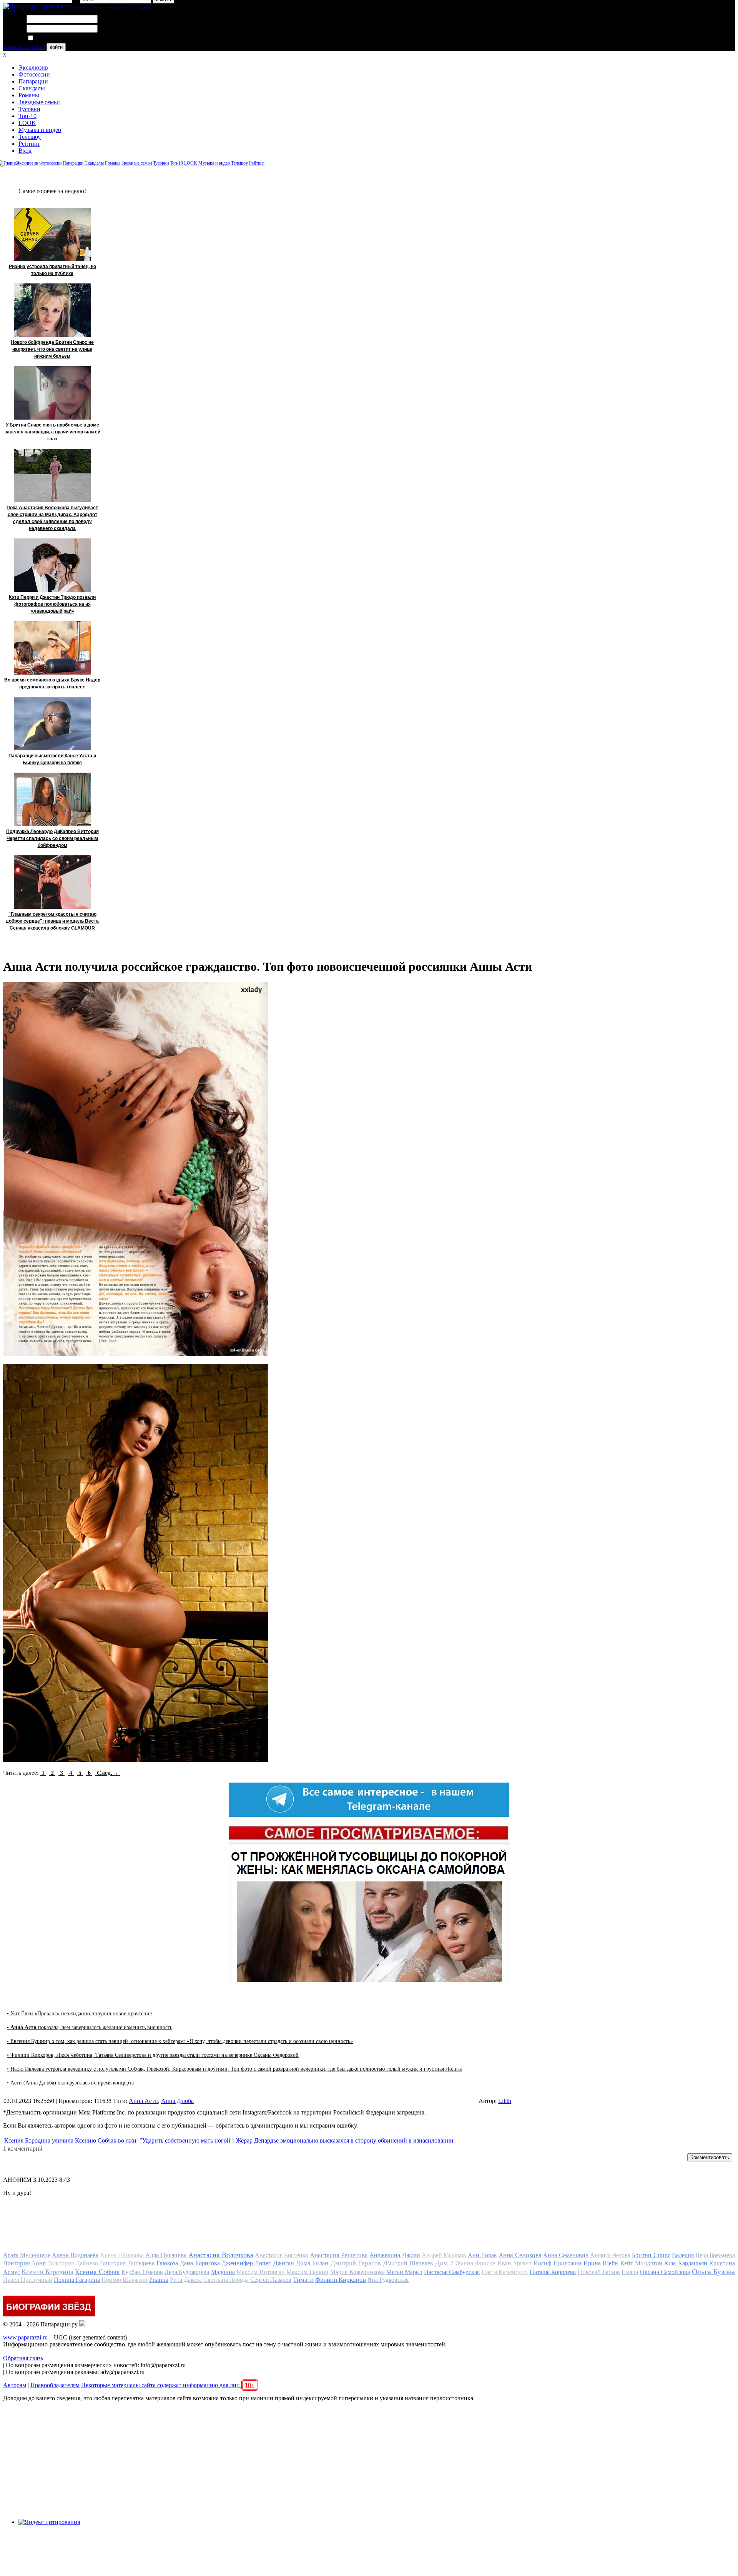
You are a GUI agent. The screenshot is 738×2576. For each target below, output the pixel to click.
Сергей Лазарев (271, 2280)
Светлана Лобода (226, 2280)
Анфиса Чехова (610, 2255)
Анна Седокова (520, 2255)
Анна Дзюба (177, 2101)
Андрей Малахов (444, 2255)
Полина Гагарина (77, 2280)
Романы (29, 95)
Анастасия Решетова (339, 2255)
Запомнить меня (56, 38)
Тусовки (29, 109)
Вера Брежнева (715, 2255)
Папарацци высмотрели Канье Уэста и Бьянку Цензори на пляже (52, 759)
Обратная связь (23, 2358)
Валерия (683, 2255)
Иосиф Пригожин (557, 2263)
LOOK (27, 123)
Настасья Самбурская (452, 2272)
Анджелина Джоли (395, 2255)
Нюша (630, 2272)
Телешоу (30, 137)
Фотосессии (34, 74)
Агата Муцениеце (27, 2255)
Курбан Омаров (142, 2272)
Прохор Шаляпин (125, 2280)
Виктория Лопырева (127, 2263)
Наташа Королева (553, 2272)
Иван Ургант (514, 2263)
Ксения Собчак (97, 2272)
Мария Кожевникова (357, 2272)
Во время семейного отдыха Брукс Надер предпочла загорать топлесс (52, 683)
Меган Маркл (404, 2272)
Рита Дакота (186, 2280)
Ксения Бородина (47, 2272)
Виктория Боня (24, 2263)
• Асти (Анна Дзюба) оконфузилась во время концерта (70, 2083)
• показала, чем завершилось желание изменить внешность (90, 2027)
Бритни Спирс (651, 2255)
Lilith (505, 2101)
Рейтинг (29, 144)
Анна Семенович (566, 2255)
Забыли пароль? (24, 47)
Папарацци (33, 81)
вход (9, 10)
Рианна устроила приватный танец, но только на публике (52, 270)
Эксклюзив (33, 67)
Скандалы (32, 88)
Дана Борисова (200, 2263)
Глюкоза (167, 2263)
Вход (25, 151)
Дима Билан (312, 2263)
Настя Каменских (505, 2272)
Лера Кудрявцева (187, 2272)
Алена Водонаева (75, 2255)
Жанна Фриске (475, 2263)
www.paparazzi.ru (25, 2337)
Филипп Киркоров (341, 2280)
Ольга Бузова (713, 2271)
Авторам (15, 2385)
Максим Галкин (307, 2272)
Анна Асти (143, 2101)
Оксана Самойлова (665, 2272)
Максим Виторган (260, 2272)
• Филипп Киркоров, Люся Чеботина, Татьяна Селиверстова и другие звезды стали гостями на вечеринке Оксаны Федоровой (153, 2055)
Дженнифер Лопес (246, 2263)
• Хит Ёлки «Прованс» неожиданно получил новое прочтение (79, 2014)
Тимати (303, 2280)
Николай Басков (599, 2272)
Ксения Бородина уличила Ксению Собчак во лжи (70, 2140)
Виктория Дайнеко (73, 2263)
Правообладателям (55, 2385)
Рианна (159, 2280)
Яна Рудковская (388, 2280)
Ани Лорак (482, 2255)
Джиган (284, 2263)
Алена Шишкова (122, 2255)
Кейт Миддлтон (641, 2263)
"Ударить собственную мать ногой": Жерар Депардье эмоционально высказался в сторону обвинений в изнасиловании (297, 2140)
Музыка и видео (40, 130)
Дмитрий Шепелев (408, 2263)
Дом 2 (444, 2263)
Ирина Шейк (601, 2263)
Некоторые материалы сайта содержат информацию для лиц (168, 2385)
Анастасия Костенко (282, 2255)
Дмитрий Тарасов (356, 2263)
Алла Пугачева (166, 2255)
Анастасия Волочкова (221, 2255)
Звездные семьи (39, 102)
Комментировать (710, 2157)
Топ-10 (27, 116)
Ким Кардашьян (686, 2263)
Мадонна (223, 2272)
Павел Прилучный (28, 2280)
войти (56, 47)
